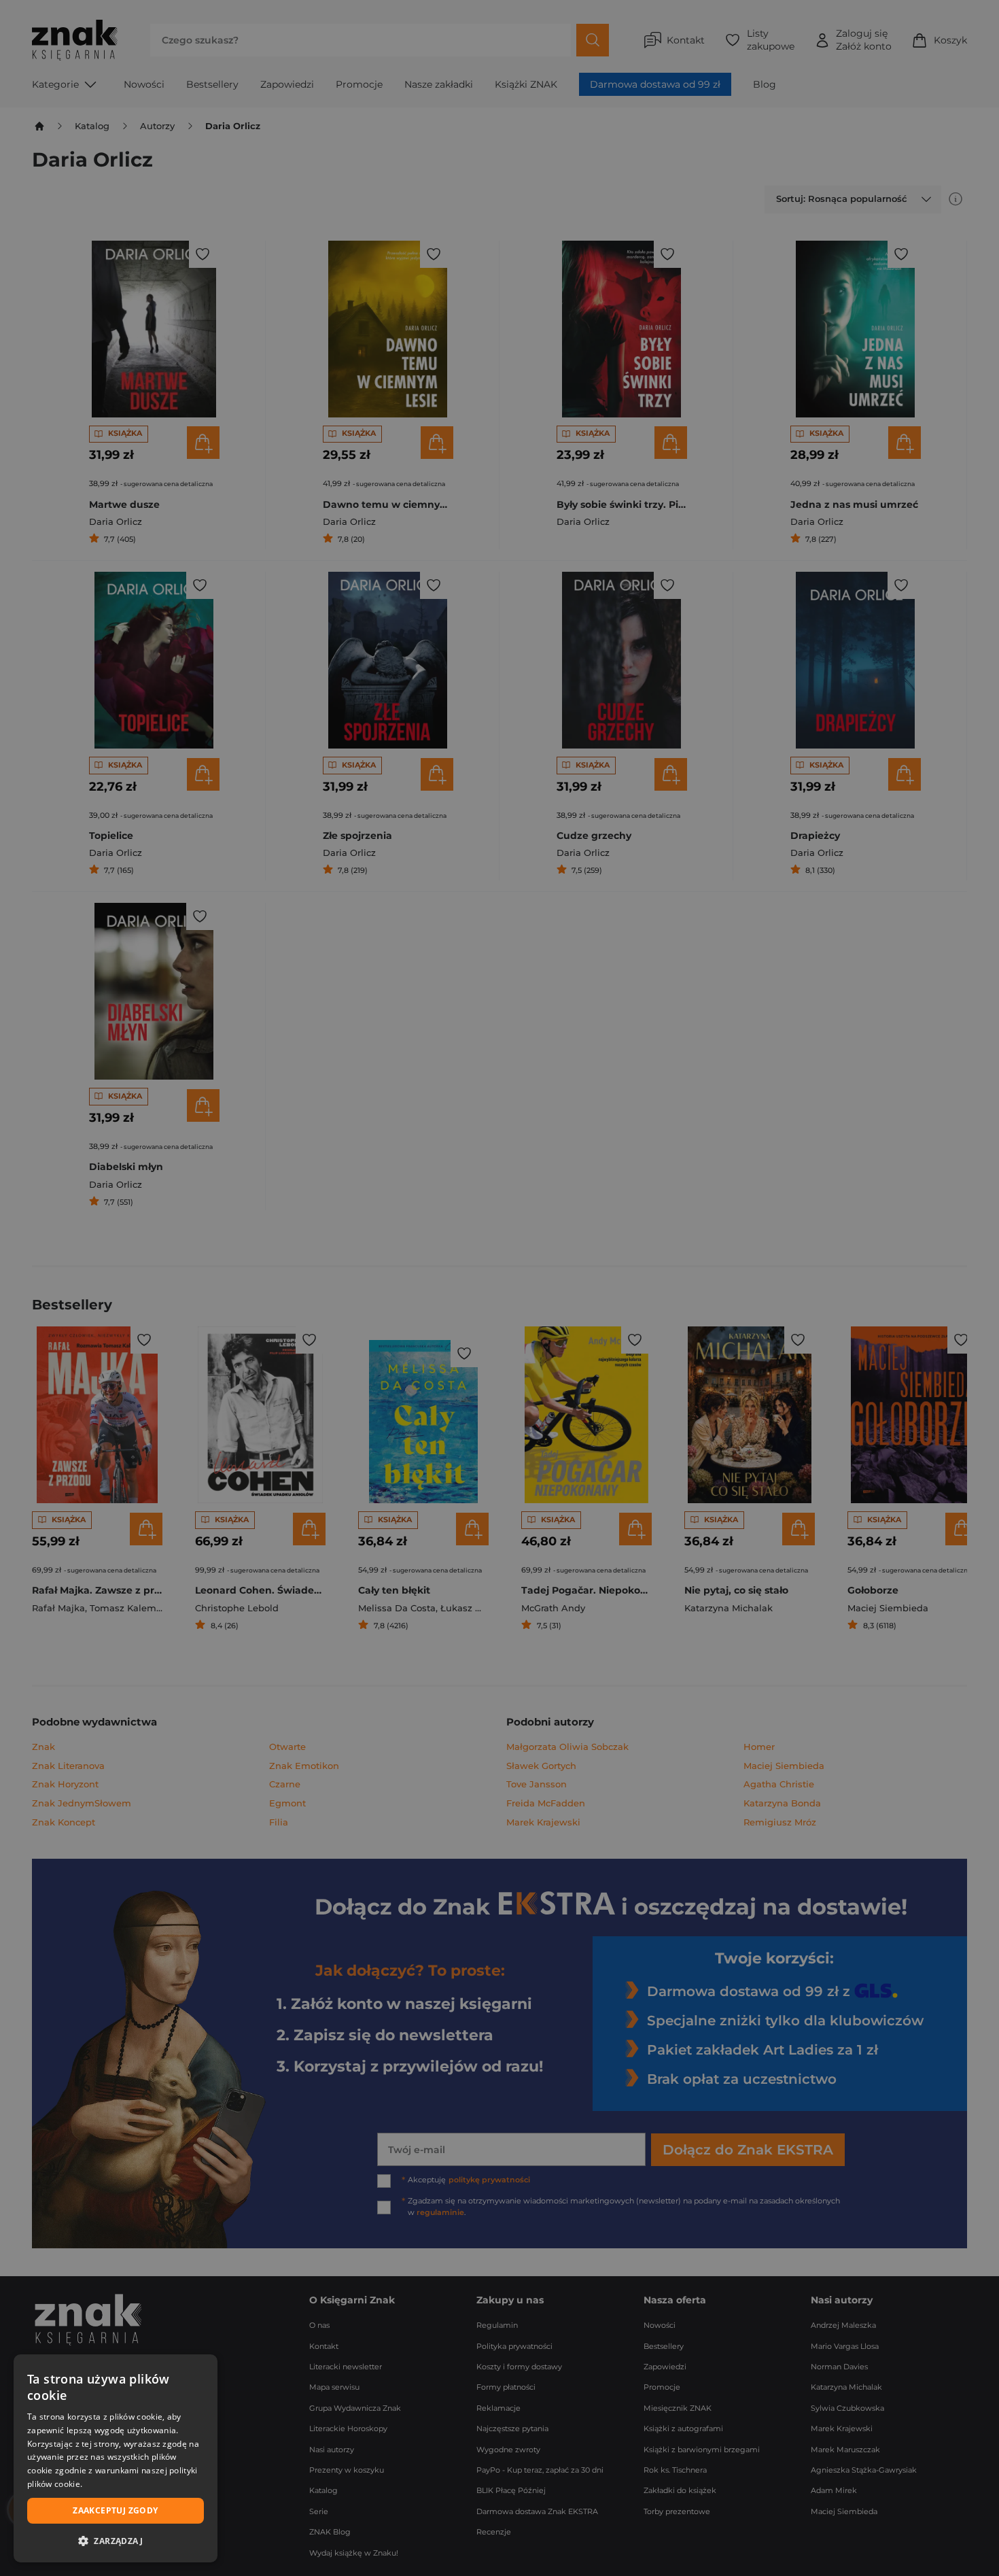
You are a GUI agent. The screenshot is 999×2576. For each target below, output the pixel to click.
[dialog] (116, 2458)
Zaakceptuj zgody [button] (115, 2510)
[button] (116, 2541)
